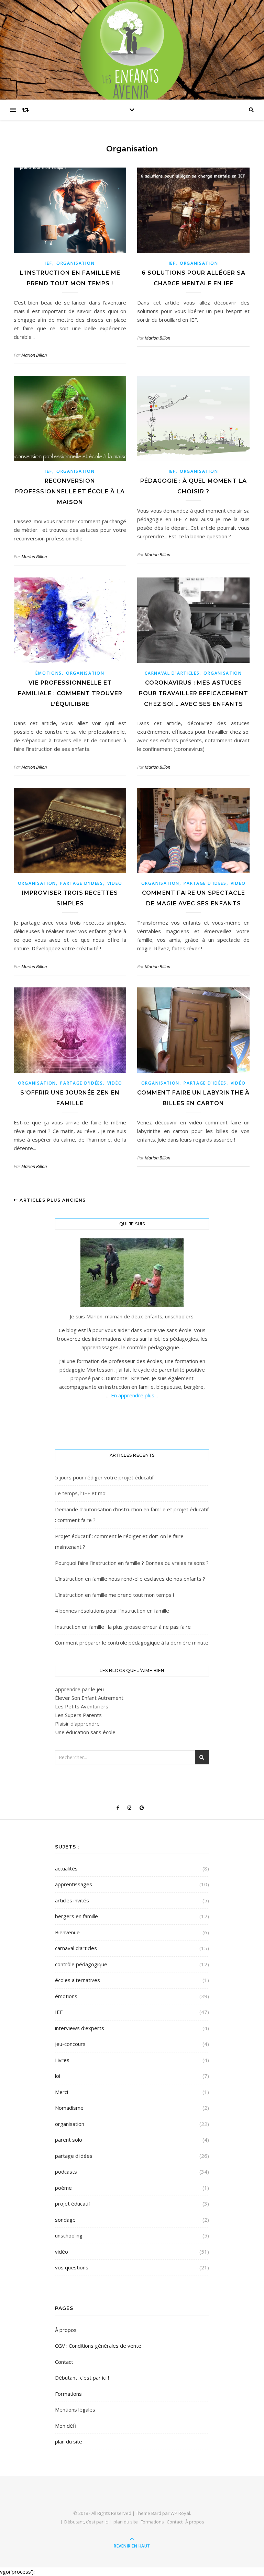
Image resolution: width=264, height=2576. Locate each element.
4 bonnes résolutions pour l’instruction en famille (112, 1611)
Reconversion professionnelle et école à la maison (70, 491)
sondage (65, 2220)
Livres (62, 2060)
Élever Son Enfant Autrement (89, 1698)
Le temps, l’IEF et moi (81, 1493)
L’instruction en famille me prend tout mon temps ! (114, 1595)
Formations (68, 2394)
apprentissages (74, 1884)
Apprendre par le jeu (79, 1689)
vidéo (115, 883)
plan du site (69, 2441)
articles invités (72, 1900)
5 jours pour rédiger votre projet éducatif (104, 1477)
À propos (66, 2330)
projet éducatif (73, 2203)
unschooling (69, 2235)
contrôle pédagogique (81, 1964)
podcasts (66, 2172)
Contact (64, 2362)
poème (63, 2188)
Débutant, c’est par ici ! (82, 2378)
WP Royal (180, 2513)
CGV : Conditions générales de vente (98, 2346)
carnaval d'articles (172, 673)
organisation (75, 263)
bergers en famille (76, 1916)
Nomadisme (69, 2108)
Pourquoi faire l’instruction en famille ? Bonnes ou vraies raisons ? (132, 1563)
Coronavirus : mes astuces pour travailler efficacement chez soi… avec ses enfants (194, 693)
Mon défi (65, 2426)
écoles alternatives (78, 1980)
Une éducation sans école (85, 1732)
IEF (49, 263)
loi (58, 2076)
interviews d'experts (80, 2028)
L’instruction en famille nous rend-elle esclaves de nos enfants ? (130, 1579)
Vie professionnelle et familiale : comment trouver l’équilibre (70, 693)
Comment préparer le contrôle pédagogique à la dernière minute (132, 1642)
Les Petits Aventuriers (82, 1706)
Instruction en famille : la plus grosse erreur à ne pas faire (123, 1627)
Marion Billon (34, 355)
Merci (62, 2092)
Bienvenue (67, 1932)
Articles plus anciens (52, 1200)
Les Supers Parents (78, 1715)
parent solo (69, 2140)
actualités (66, 1868)
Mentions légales (75, 2409)
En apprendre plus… (134, 1395)
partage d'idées (82, 883)
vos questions (72, 2267)
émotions (49, 673)
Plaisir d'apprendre (77, 1724)
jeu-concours (70, 2044)
